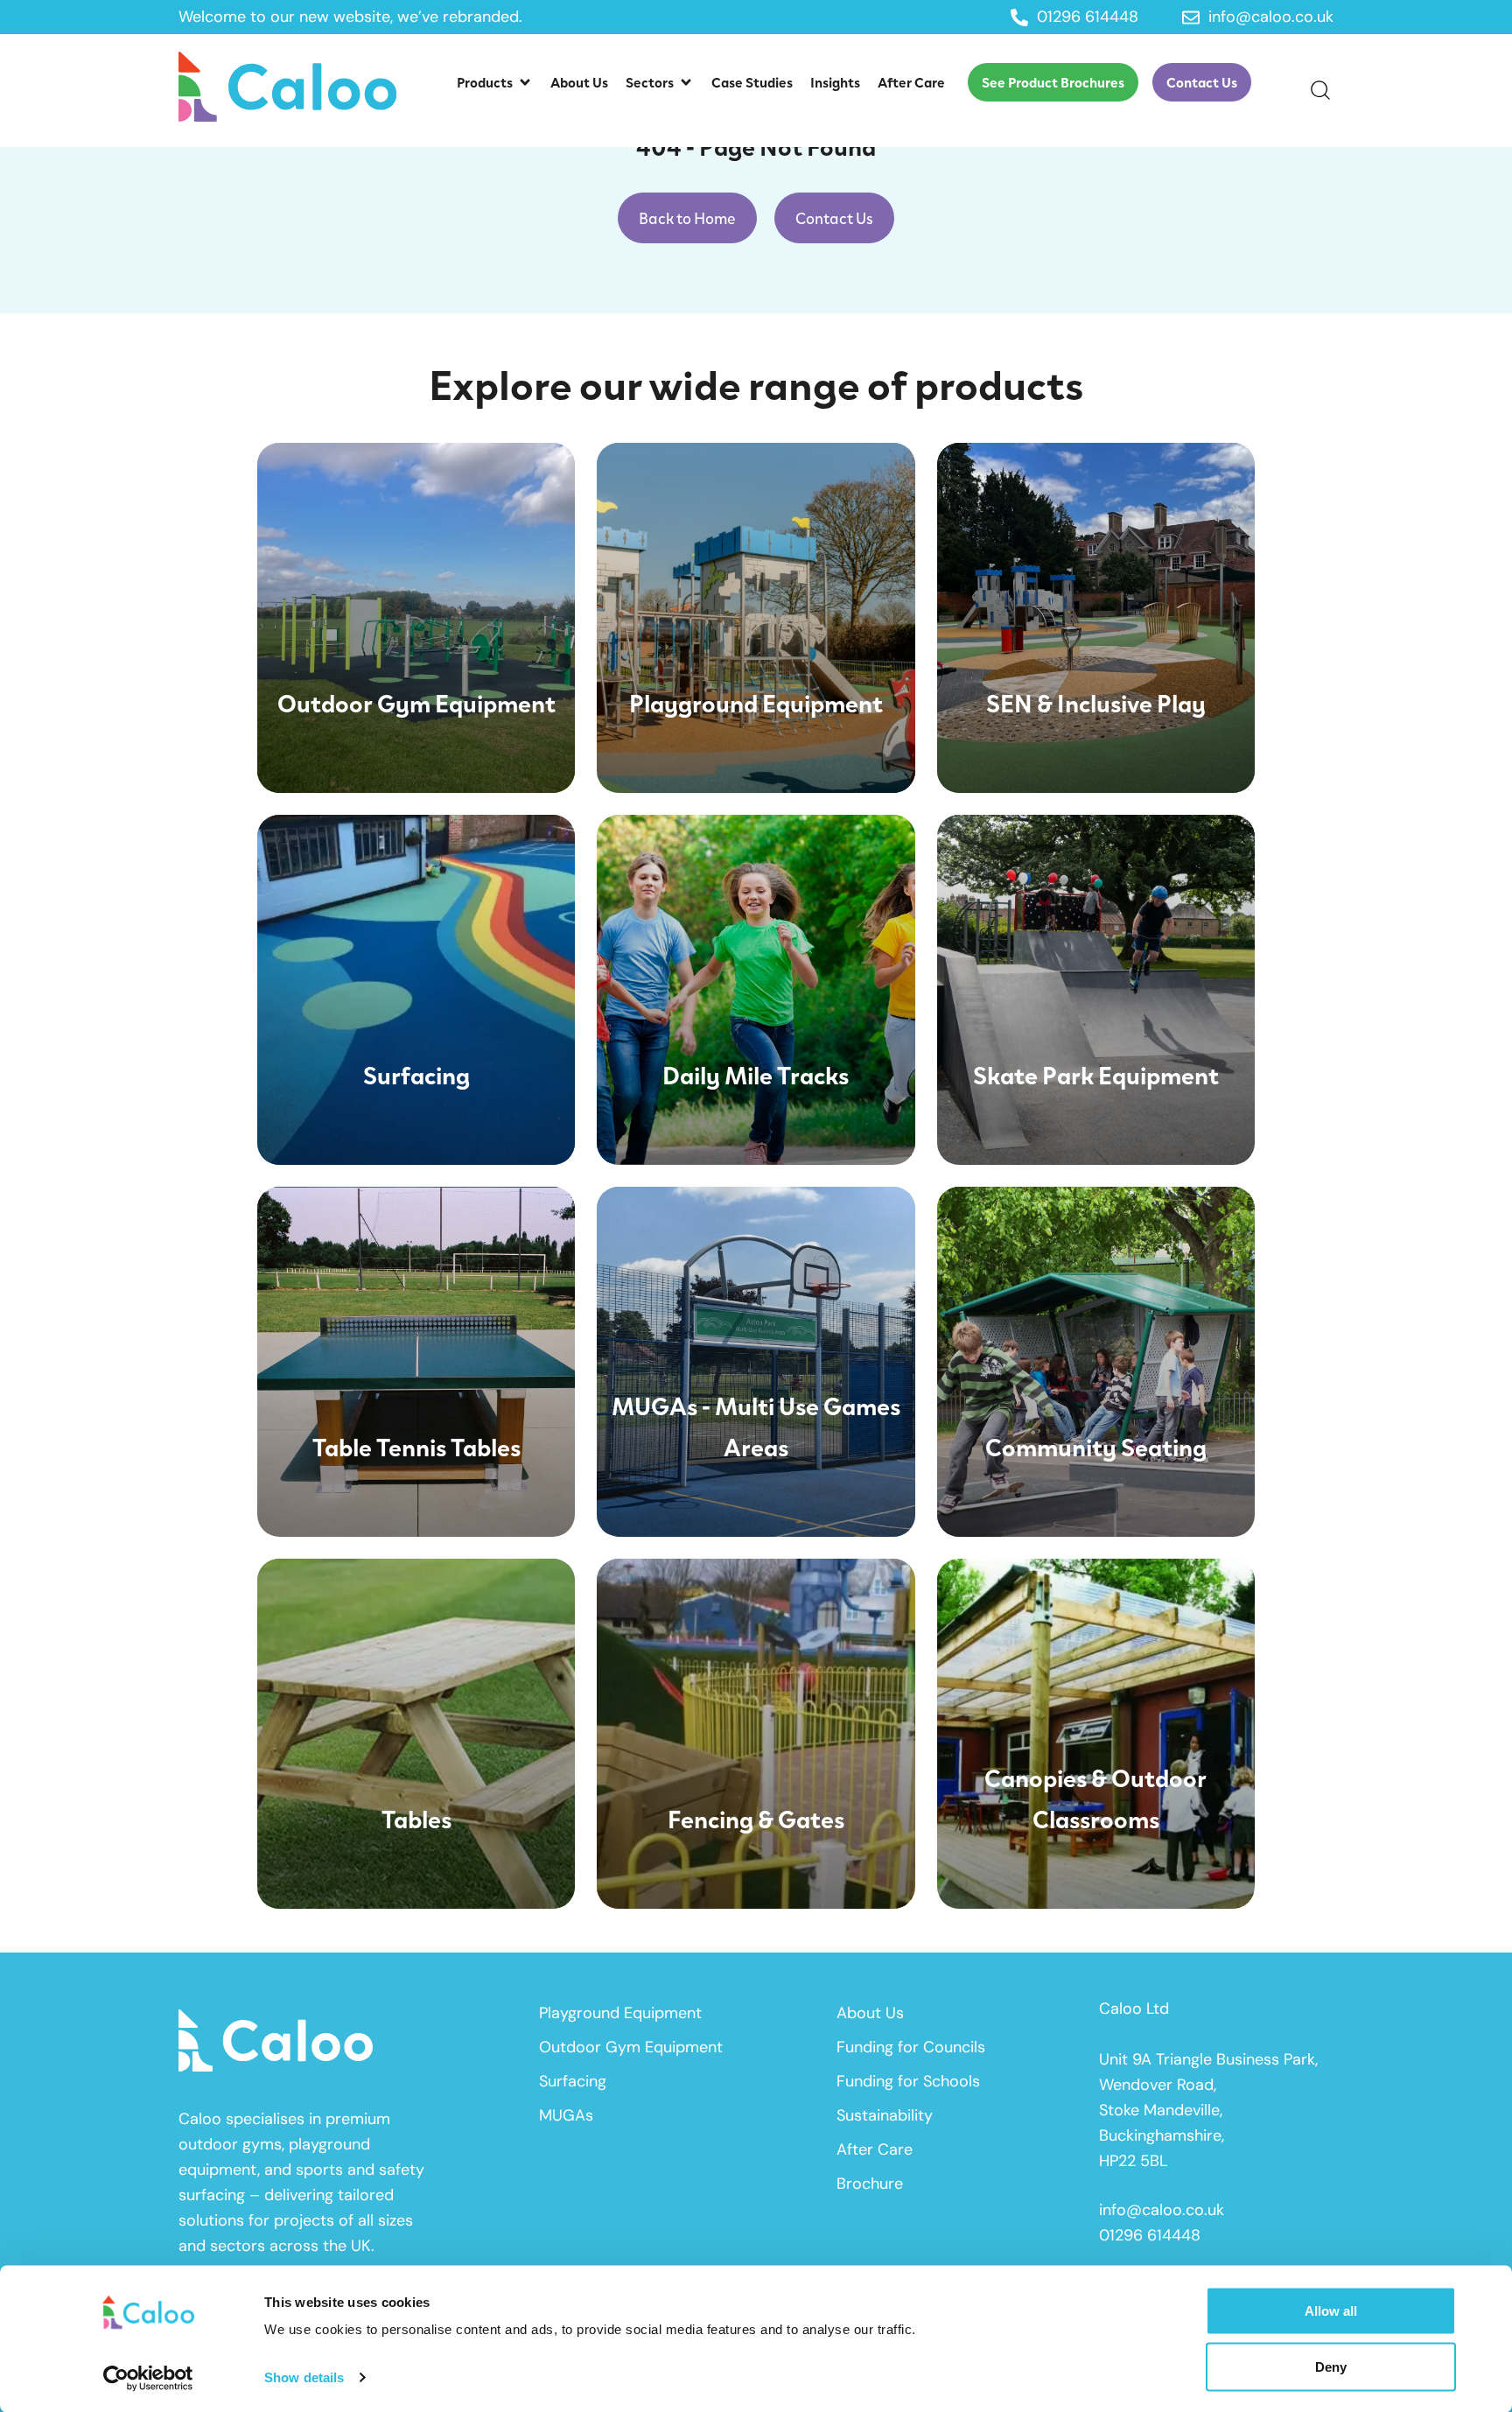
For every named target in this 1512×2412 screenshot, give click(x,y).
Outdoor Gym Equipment (631, 2047)
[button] (495, 82)
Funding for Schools (908, 2081)
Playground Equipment (620, 2013)
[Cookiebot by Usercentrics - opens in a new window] (148, 2378)
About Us (870, 2013)
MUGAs (566, 2115)
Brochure (870, 2184)
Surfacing (573, 2081)
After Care (875, 2149)
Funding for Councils (911, 2047)
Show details (304, 2377)
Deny (1331, 2366)
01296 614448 (1150, 2235)
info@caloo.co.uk (1162, 2210)
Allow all (1331, 2311)
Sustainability (885, 2115)
